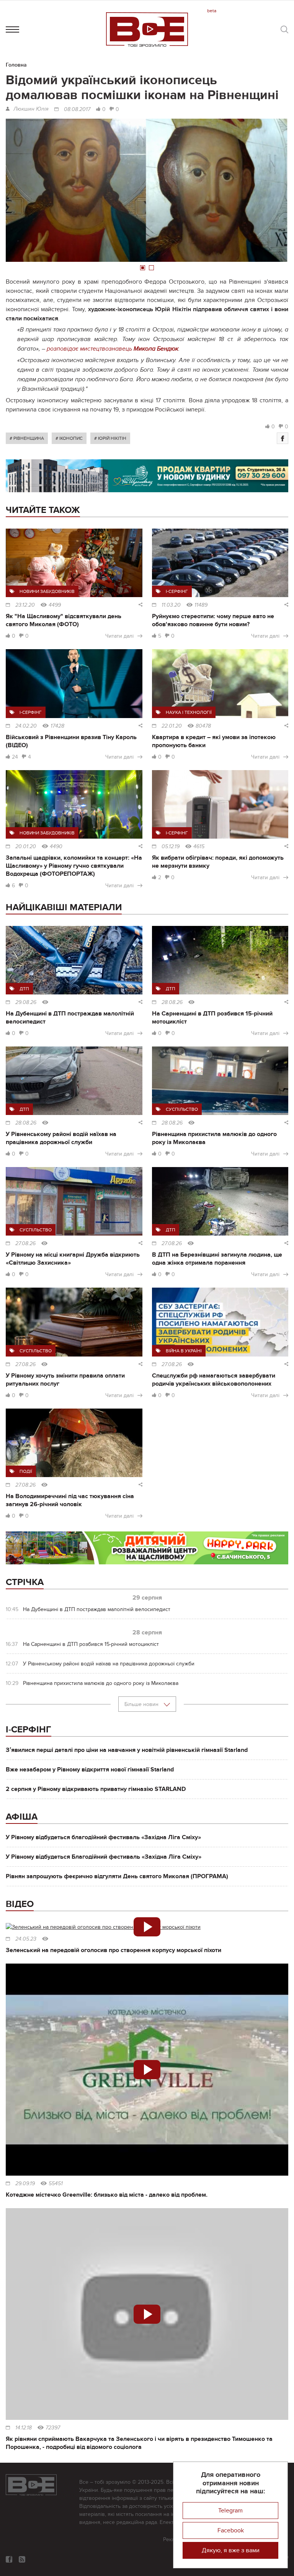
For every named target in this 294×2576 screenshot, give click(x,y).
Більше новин (142, 1704)
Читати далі (119, 636)
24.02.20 (26, 726)
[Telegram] (22, 2559)
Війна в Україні (184, 1351)
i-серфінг (177, 591)
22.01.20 (172, 726)
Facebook (231, 2530)
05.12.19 (171, 847)
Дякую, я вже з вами (231, 2550)
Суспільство (182, 1109)
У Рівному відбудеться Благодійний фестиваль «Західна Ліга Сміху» (104, 1857)
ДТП (24, 989)
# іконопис (69, 438)
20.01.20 (26, 847)
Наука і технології (189, 712)
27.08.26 (25, 1244)
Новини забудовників (47, 591)
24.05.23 (26, 1939)
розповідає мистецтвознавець (113, 349)
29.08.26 (26, 1002)
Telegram (230, 2511)
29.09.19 (25, 2184)
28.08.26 (172, 1002)
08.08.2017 (77, 109)
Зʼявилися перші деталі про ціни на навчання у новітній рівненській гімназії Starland (127, 1750)
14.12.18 (24, 2428)
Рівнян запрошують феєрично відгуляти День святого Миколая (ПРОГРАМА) (117, 1876)
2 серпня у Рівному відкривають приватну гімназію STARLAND (96, 1789)
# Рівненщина (27, 438)
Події (26, 1471)
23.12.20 (25, 605)
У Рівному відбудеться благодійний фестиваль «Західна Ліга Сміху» (103, 1837)
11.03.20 (171, 605)
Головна (16, 65)
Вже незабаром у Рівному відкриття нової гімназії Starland (90, 1770)
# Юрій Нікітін (110, 438)
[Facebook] (283, 438)
